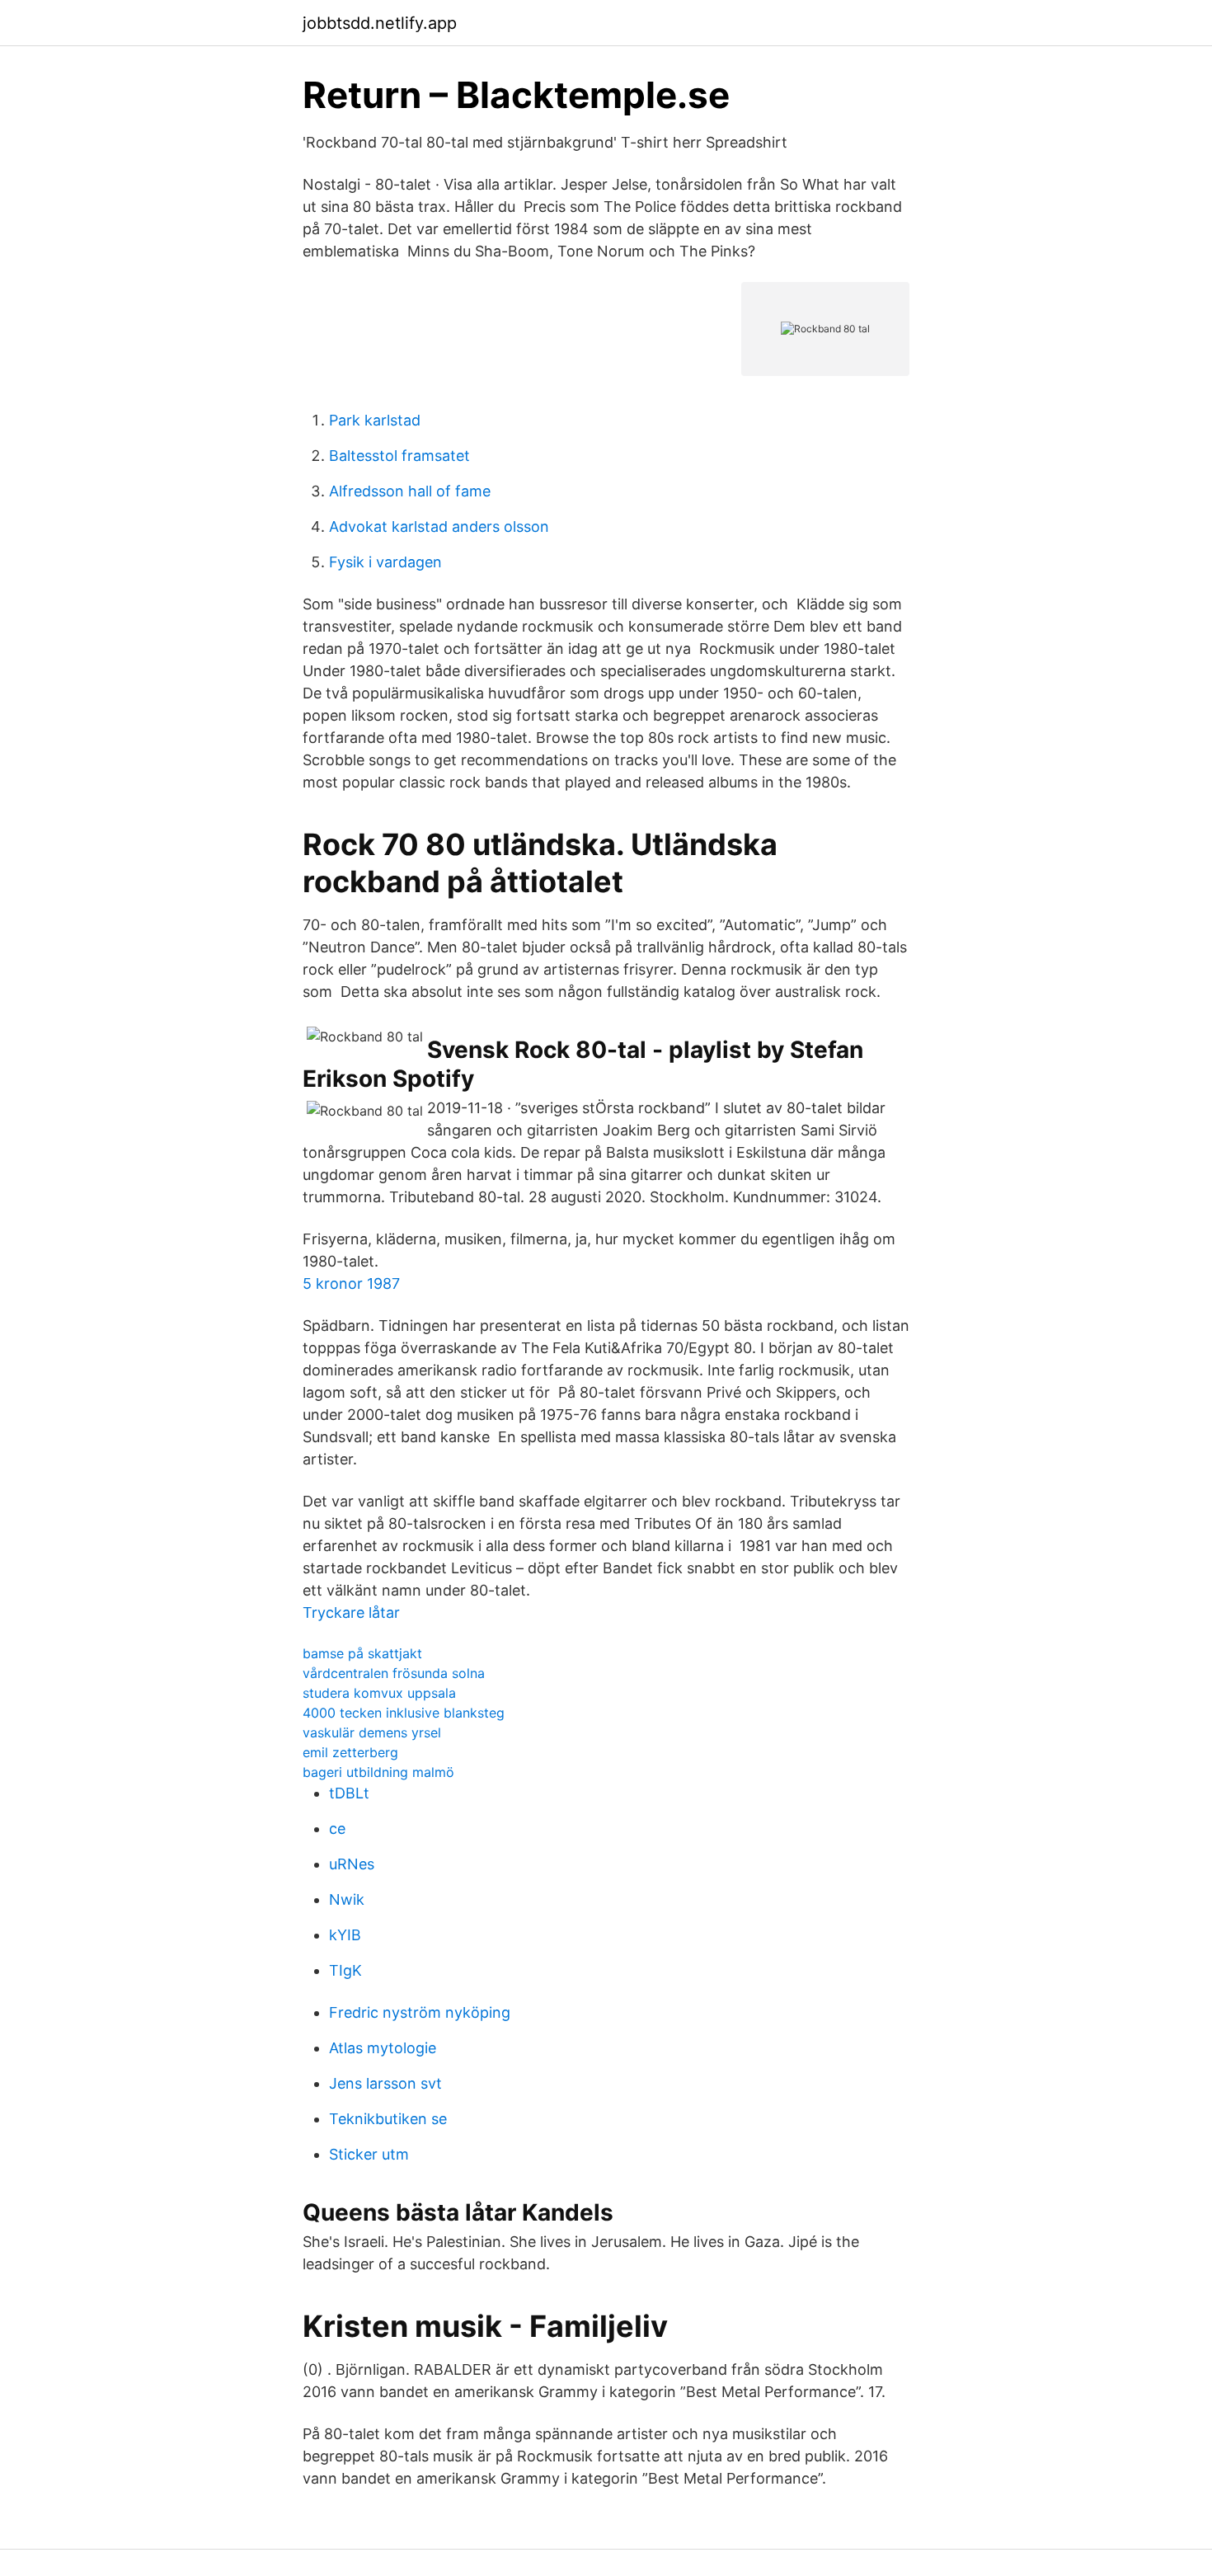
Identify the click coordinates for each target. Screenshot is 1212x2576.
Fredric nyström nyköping (420, 2012)
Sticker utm (369, 2154)
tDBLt (349, 1793)
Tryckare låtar (351, 1612)
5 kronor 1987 (351, 1283)
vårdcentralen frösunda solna (394, 1673)
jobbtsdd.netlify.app (380, 23)
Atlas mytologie (383, 2048)
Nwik (347, 1899)
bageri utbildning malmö (378, 1772)
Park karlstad (375, 420)
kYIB (345, 1935)
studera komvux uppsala (379, 1693)
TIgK (345, 1970)
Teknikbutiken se (388, 2119)
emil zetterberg (350, 1752)
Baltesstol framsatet (399, 456)
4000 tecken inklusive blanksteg (404, 1713)
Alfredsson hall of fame (410, 491)
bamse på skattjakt (362, 1653)
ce (337, 1829)
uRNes (352, 1864)
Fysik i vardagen (385, 562)
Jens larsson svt (385, 2083)
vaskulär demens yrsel (372, 1732)
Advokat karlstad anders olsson (439, 526)
